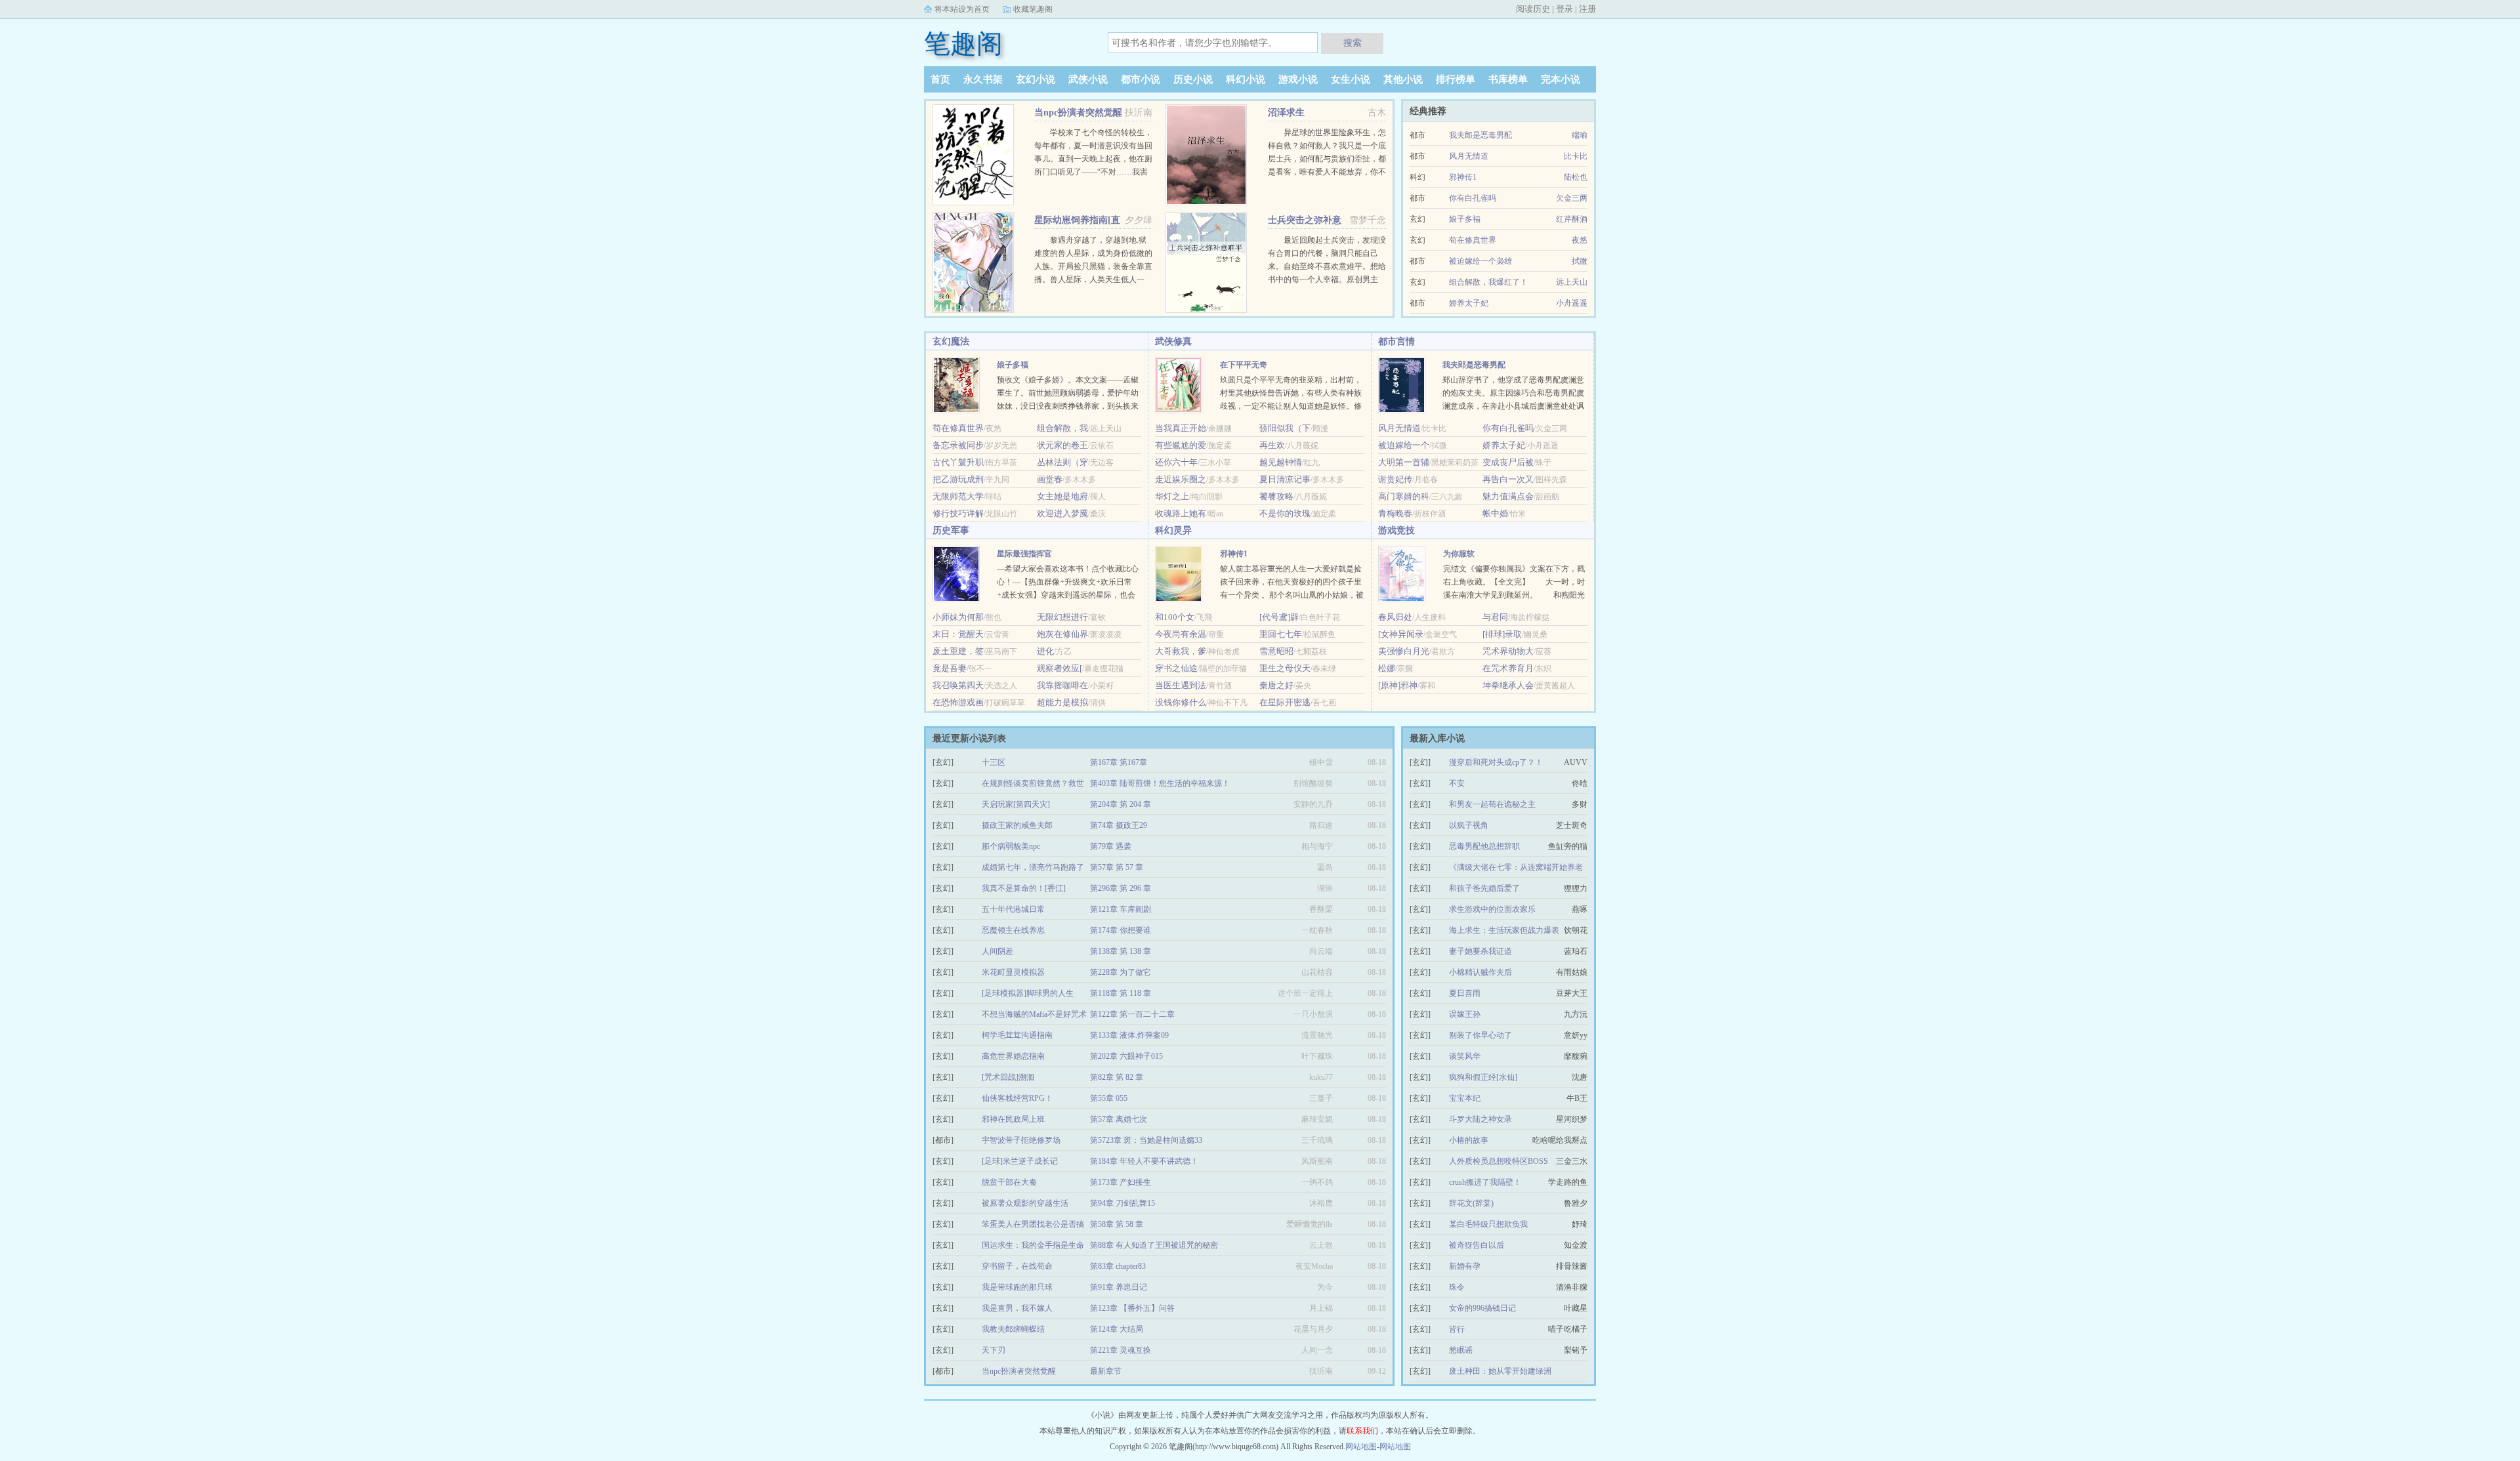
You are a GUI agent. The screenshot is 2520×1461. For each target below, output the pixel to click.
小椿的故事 (1469, 1140)
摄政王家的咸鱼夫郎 (1017, 825)
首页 (940, 79)
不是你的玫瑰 (1285, 513)
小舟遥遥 (1572, 303)
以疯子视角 (1469, 825)
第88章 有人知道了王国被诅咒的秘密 (1154, 1245)
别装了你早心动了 (1480, 1035)
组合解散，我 (1062, 428)
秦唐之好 (1276, 685)
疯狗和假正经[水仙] (1483, 1077)
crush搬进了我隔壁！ (1485, 1182)
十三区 (994, 762)
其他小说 (1403, 79)
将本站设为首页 (962, 9)
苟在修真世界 (1473, 240)
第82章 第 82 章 (1117, 1077)
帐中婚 (1495, 513)
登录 (1564, 9)
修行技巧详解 (958, 513)
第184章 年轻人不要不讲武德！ (1144, 1161)
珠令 (1457, 1287)
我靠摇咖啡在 (1062, 685)
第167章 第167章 (1119, 762)
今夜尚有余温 (1181, 634)
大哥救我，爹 (1181, 651)
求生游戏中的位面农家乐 (1492, 909)
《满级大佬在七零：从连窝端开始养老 (1516, 867)
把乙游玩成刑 (958, 479)
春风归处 (1395, 617)
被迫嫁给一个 (1404, 445)
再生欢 (1272, 445)
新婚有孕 (1465, 1266)
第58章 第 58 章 (1117, 1224)
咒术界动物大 (1508, 651)
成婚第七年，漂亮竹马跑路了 (1033, 867)
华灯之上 (1172, 496)
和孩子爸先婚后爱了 (1484, 888)
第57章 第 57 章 (1117, 867)
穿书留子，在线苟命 (1017, 1266)
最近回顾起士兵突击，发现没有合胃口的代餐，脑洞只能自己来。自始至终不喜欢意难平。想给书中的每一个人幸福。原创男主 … (1327, 266)
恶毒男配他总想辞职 (1484, 846)
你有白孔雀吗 (1473, 198)
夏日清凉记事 (1285, 479)
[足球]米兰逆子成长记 (1020, 1161)
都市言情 (1396, 341)
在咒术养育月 (1508, 668)
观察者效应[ (1060, 668)
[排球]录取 (1502, 634)
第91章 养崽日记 (1119, 1287)
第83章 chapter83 (1118, 1266)
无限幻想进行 (1062, 617)
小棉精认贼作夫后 (1480, 972)
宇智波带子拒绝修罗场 (1021, 1140)
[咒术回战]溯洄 (1008, 1077)
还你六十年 (1176, 462)
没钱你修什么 (1181, 702)
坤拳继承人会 (1508, 685)
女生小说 (1351, 79)
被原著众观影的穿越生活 (1025, 1203)
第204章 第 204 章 (1121, 804)
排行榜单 (1456, 79)
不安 (1457, 783)
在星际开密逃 (1285, 702)
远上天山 (1572, 282)
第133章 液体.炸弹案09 (1129, 1035)
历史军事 (951, 530)
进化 (1045, 651)
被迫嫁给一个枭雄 (1480, 261)
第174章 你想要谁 (1121, 930)
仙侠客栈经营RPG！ (1017, 1098)
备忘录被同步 (958, 445)
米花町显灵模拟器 (1013, 972)
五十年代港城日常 (1013, 909)
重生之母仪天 (1285, 668)
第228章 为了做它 (1121, 972)
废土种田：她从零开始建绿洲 (1500, 1371)
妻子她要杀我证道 (1480, 951)
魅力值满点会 (1508, 496)
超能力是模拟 (1062, 702)
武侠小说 (1088, 79)
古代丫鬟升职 (958, 462)
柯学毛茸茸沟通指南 (1017, 1035)
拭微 (1580, 261)
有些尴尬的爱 (1181, 445)
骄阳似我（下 (1285, 428)
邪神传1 (1463, 177)
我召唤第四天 (958, 685)
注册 (1587, 9)
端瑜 (1580, 135)
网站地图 (1361, 1447)
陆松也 (1576, 177)
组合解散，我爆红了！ (1488, 282)
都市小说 (1141, 79)
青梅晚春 (1395, 513)
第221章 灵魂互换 (1121, 1350)
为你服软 (1459, 554)
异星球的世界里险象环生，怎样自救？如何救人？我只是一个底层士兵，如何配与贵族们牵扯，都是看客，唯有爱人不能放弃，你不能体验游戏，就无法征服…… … (1327, 159)
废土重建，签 (958, 651)
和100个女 (1175, 617)
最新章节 (1106, 1371)
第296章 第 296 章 (1121, 888)
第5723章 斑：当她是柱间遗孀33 (1146, 1140)
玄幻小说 (1036, 79)
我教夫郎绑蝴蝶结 (1013, 1329)
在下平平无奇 (1244, 365)
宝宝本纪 (1465, 1098)
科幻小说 (1246, 79)
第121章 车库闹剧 (1121, 909)
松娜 (1387, 668)
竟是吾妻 (950, 668)
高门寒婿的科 (1404, 496)
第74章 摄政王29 (1119, 825)
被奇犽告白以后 (1477, 1245)
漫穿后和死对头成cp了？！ (1496, 762)
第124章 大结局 (1117, 1329)
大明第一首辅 (1404, 462)
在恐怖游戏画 (958, 702)
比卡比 (1576, 156)
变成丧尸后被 (1508, 462)
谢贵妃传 (1395, 479)
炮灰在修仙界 (1062, 634)
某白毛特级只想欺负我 (1488, 1224)
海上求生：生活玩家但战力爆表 (1504, 930)
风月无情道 (1469, 156)
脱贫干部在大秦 (1009, 1182)
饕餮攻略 (1276, 496)
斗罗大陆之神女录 (1480, 1119)
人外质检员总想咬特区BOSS (1499, 1161)
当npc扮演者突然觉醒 (1078, 113)
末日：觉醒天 (958, 634)
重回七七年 (1281, 634)
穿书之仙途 (1176, 668)
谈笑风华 (1465, 1056)
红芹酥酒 (1572, 219)
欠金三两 (1572, 198)
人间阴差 (997, 951)
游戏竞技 (1396, 530)
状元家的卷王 (1062, 445)
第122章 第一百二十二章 (1132, 1014)
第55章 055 (1109, 1098)
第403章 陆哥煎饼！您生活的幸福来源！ (1160, 783)
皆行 (1457, 1329)
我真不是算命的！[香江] (1024, 888)
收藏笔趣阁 (1033, 9)
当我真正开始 (1181, 428)
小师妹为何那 (958, 617)
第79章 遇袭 (1111, 846)
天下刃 (994, 1350)
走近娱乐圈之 (1181, 479)
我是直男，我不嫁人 (1017, 1308)
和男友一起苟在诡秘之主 (1492, 804)
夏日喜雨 (1465, 993)
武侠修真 (1173, 341)
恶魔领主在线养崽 (1013, 930)
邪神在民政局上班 (1013, 1119)
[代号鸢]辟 (1279, 617)
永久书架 (983, 79)
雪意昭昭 (1276, 651)
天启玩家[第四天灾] (1016, 804)
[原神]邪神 (1398, 685)
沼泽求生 (1286, 113)
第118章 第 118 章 (1121, 993)
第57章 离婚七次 (1119, 1119)
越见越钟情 (1281, 462)
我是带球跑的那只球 (1017, 1287)
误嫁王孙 (1465, 1014)
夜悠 (1580, 240)
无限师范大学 (958, 496)
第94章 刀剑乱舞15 (1123, 1203)
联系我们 (1362, 1431)
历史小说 (1193, 79)
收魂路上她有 (1181, 513)
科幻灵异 (1173, 530)
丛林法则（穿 (1062, 462)
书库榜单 (1508, 79)
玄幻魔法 (951, 341)
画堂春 (1050, 479)
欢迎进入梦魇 (1062, 513)
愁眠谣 (1461, 1350)
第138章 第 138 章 (1121, 951)
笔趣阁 (963, 44)
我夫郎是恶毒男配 (1480, 135)
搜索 (1353, 43)
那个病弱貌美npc (1011, 846)
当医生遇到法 (1181, 685)
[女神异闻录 (1401, 634)
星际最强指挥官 (1024, 554)
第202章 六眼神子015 (1126, 1056)
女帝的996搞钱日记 (1482, 1308)
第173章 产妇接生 (1121, 1182)
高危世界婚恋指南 (1013, 1056)
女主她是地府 (1062, 496)
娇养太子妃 (1469, 303)
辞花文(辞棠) (1471, 1203)
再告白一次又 (1508, 479)
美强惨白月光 (1404, 651)
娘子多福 (1465, 219)
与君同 (1495, 617)
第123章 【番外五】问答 (1132, 1308)
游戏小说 (1298, 79)
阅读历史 (1533, 9)
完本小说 (1561, 79)
